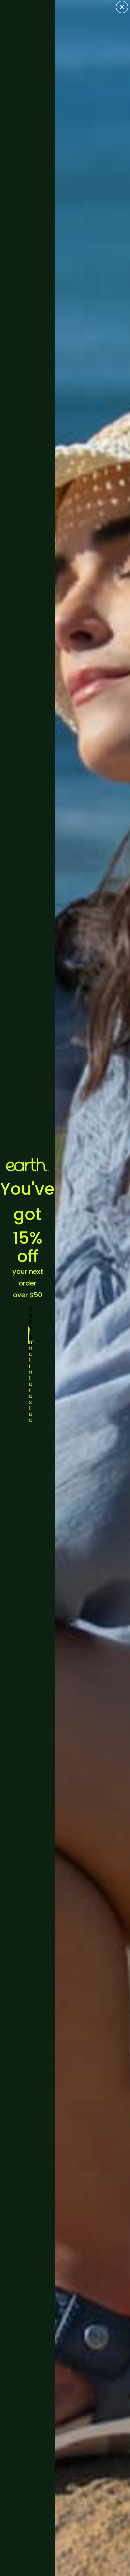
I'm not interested (29, 1335)
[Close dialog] (122, 7)
